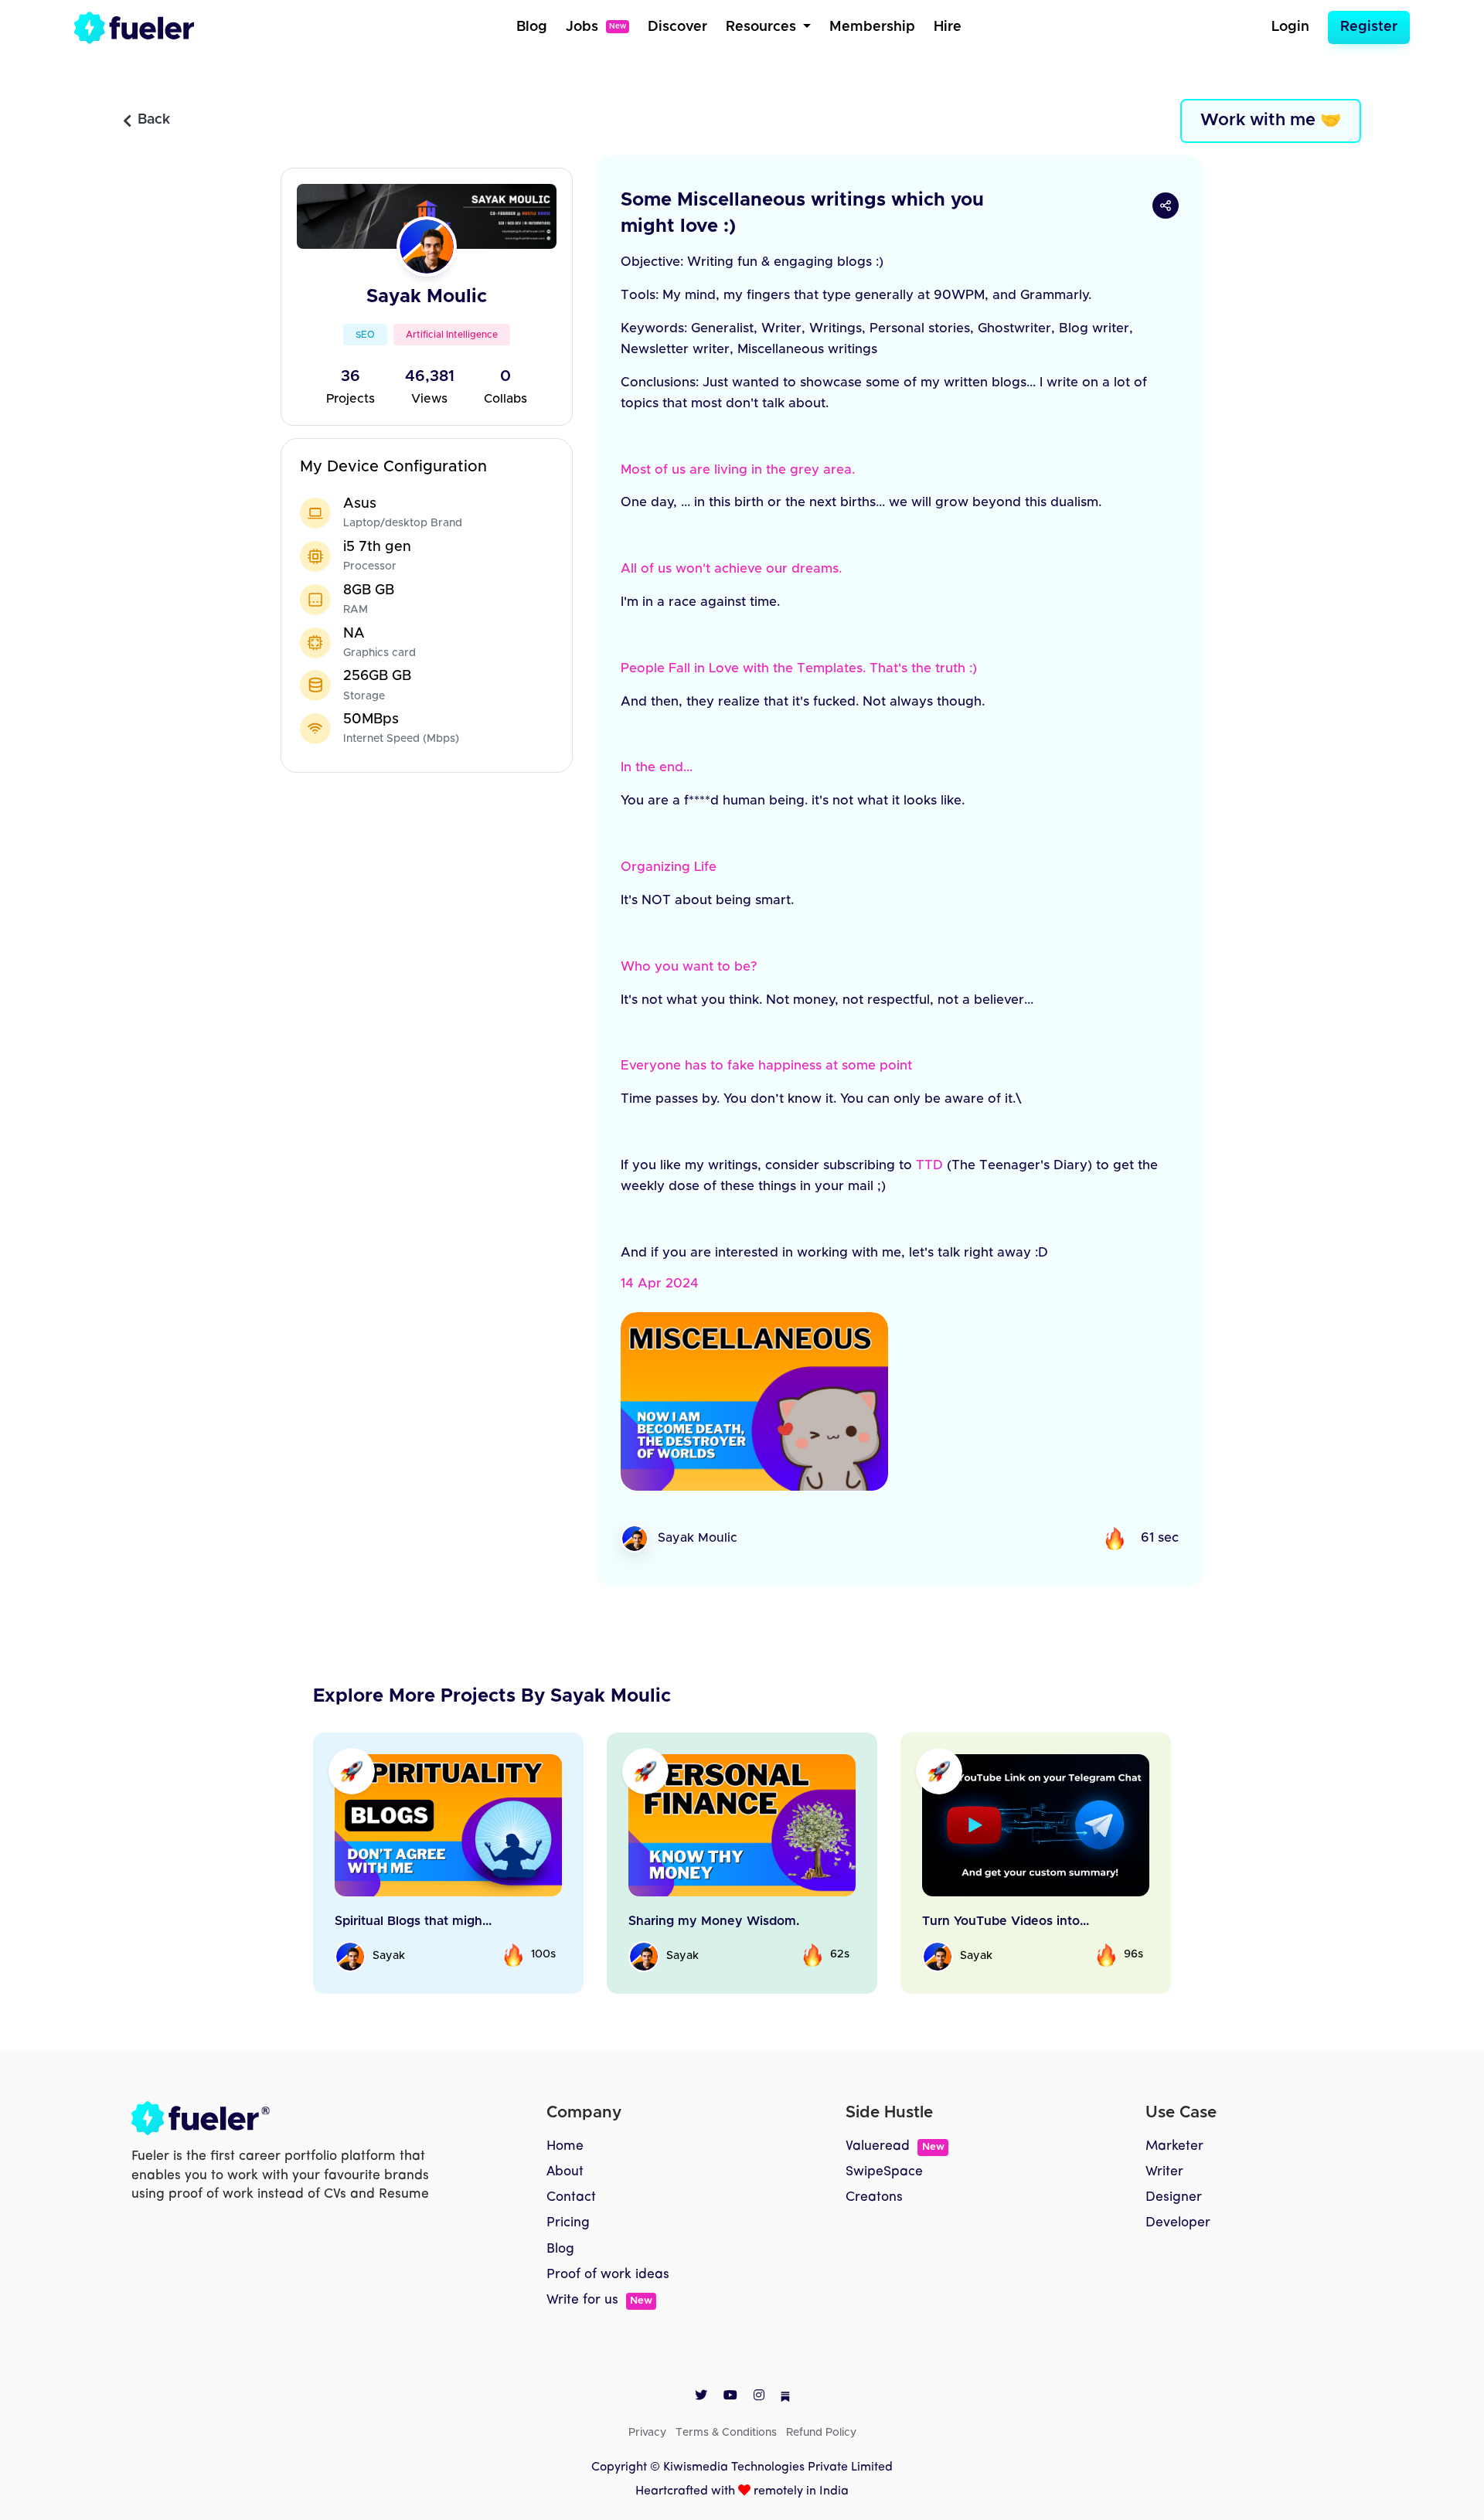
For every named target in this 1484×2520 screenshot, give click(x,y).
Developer (1178, 2223)
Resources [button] (763, 27)
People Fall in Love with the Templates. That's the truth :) (799, 668)
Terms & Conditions (726, 2433)
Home (565, 2146)
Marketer (1174, 2146)
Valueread (895, 2146)
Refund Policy (821, 2433)
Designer (1174, 2197)
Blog (532, 27)
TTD (929, 1165)
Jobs (596, 27)
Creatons (874, 2197)
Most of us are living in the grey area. (738, 470)
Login (1290, 27)
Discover (677, 27)
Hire (948, 27)
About (565, 2172)
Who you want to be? (689, 967)
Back (154, 120)
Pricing (568, 2223)
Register (1369, 27)
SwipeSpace (884, 2172)
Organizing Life (669, 867)
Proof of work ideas (608, 2275)
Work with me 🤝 (1271, 121)
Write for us (599, 2300)
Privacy (647, 2433)
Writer (1164, 2172)
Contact (571, 2197)
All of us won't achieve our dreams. (731, 569)
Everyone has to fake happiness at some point (766, 1066)
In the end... (657, 767)
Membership (872, 27)
